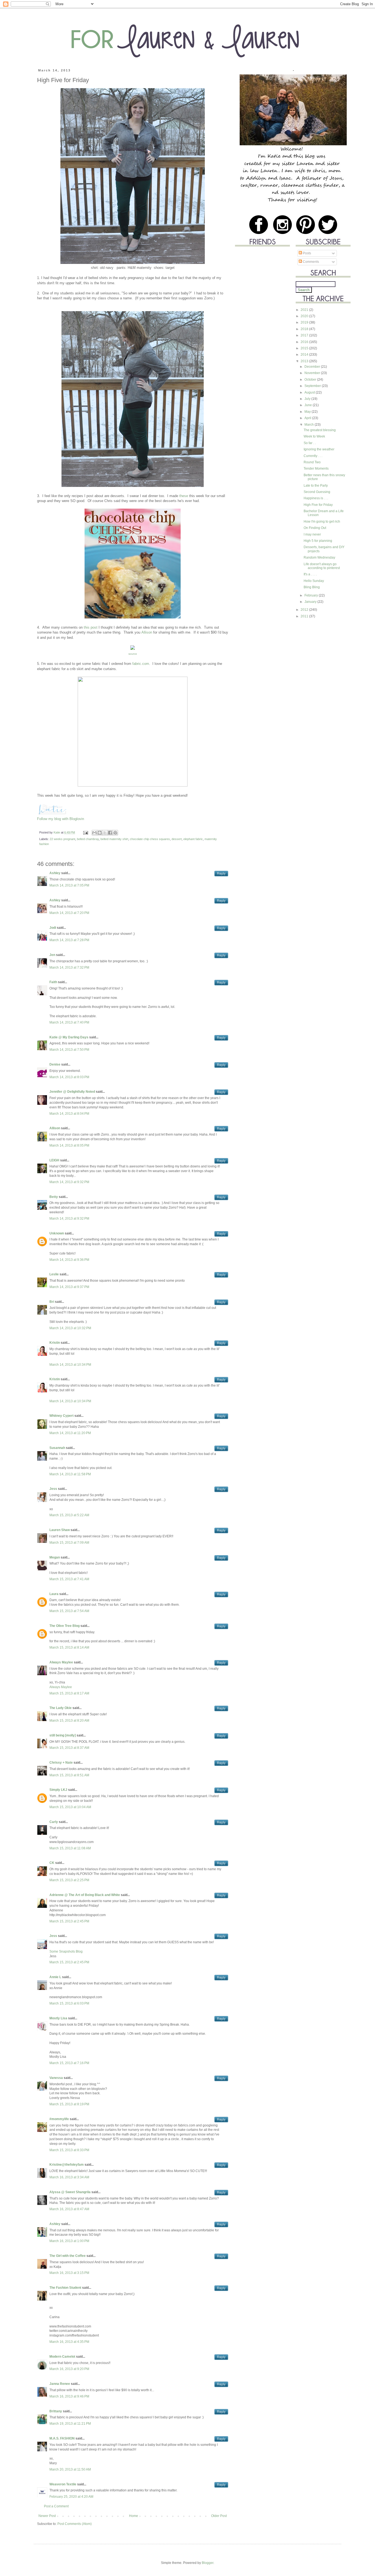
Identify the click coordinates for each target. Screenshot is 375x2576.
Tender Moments (316, 469)
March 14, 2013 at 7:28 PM (69, 940)
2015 (305, 348)
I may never (312, 534)
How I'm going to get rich (322, 522)
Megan (55, 1557)
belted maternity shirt (114, 839)
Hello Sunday (314, 581)
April (308, 418)
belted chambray (88, 839)
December (313, 367)
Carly (54, 1822)
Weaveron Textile (63, 2484)
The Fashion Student (65, 2288)
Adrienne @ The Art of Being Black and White (85, 1895)
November (313, 373)
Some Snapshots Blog (66, 1951)
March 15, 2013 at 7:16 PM (69, 2063)
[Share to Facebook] (110, 833)
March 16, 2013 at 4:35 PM (69, 2342)
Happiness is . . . (316, 498)
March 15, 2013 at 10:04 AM (70, 1807)
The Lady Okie (61, 1708)
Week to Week (314, 436)
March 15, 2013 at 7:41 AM (69, 1579)
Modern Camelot (62, 2357)
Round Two (312, 462)
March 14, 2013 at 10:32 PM (70, 1328)
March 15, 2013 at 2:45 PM (69, 1921)
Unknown (57, 1233)
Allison (147, 632)
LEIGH (54, 1160)
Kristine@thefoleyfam (67, 2165)
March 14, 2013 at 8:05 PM (69, 1145)
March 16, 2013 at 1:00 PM (69, 2241)
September (313, 386)
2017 (305, 335)
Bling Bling (312, 587)
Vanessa (56, 2078)
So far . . (310, 443)
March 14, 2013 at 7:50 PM (69, 1050)
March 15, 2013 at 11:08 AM (70, 1848)
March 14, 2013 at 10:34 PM (70, 1365)
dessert (177, 839)
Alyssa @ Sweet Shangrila (70, 2192)
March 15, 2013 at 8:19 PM (69, 2104)
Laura (54, 1594)
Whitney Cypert (61, 1416)
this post (91, 627)
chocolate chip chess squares (150, 839)
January (311, 602)
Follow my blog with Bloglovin (61, 819)
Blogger (208, 2563)
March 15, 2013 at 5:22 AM (69, 1515)
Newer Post (47, 2516)
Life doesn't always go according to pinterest (322, 566)
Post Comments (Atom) (75, 2524)
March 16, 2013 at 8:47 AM (69, 2209)
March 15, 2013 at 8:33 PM (69, 2150)
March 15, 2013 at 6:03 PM (69, 2003)
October (311, 380)
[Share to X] (105, 833)
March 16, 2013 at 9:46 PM (69, 2396)
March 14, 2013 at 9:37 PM (69, 1287)
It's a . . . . (310, 574)
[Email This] (94, 833)
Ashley (55, 873)
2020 (305, 316)
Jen (52, 955)
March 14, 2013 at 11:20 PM (70, 1433)
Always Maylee (61, 1662)
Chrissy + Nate (61, 1763)
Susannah (57, 1448)
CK (52, 1863)
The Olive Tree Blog (65, 1626)
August (310, 392)
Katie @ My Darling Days (69, 1037)
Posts (307, 253)
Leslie (54, 1274)
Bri (52, 1302)
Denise (55, 1064)
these (184, 496)
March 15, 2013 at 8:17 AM (69, 1693)
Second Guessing (317, 492)
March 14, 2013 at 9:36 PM (69, 1260)
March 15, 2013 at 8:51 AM (69, 1775)
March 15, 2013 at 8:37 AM (69, 1748)
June (309, 405)
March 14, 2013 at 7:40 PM (69, 1022)
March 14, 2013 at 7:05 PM (69, 885)
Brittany (56, 2411)
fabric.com (141, 664)
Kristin (55, 1343)
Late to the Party (316, 486)
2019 (305, 322)
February (312, 595)
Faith (53, 982)
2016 (305, 342)
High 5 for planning (318, 541)
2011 (305, 616)
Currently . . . (313, 456)
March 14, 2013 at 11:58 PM (70, 1474)
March (310, 425)
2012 (305, 610)
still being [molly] (63, 1735)
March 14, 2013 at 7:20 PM (69, 913)
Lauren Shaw (60, 1530)
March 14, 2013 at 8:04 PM (69, 1114)
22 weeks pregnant (62, 839)
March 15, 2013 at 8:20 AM (69, 1721)
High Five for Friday (318, 505)
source (133, 654)
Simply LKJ (58, 1790)
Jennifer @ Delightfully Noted (72, 1092)
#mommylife (59, 2119)
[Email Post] (85, 832)
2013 (305, 361)
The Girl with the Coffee (68, 2256)
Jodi (53, 928)
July (308, 399)
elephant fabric (193, 839)
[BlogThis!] (100, 833)
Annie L (55, 1977)
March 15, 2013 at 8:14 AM (69, 1647)
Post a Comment (56, 2506)
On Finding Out (315, 528)
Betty (54, 1197)
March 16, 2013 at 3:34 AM (69, 2177)
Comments (310, 262)
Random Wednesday (319, 557)
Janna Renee (60, 2384)
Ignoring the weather (319, 449)
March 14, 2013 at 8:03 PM (69, 1077)
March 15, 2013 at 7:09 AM (69, 1543)
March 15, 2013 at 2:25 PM (69, 1880)
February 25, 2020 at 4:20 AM (71, 2497)
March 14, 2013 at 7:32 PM (69, 968)
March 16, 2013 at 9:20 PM (69, 2369)
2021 (305, 310)
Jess (53, 1489)
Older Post (219, 2516)
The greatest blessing (320, 430)
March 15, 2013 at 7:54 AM (69, 1611)
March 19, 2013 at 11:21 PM (70, 2424)
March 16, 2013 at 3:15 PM (69, 2273)
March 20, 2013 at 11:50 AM (70, 2469)
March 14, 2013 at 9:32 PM (69, 1182)
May (308, 412)
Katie (57, 832)
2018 (305, 329)
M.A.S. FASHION (62, 2438)
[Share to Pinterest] (115, 833)
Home (134, 2516)
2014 (305, 355)
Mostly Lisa (58, 2018)
